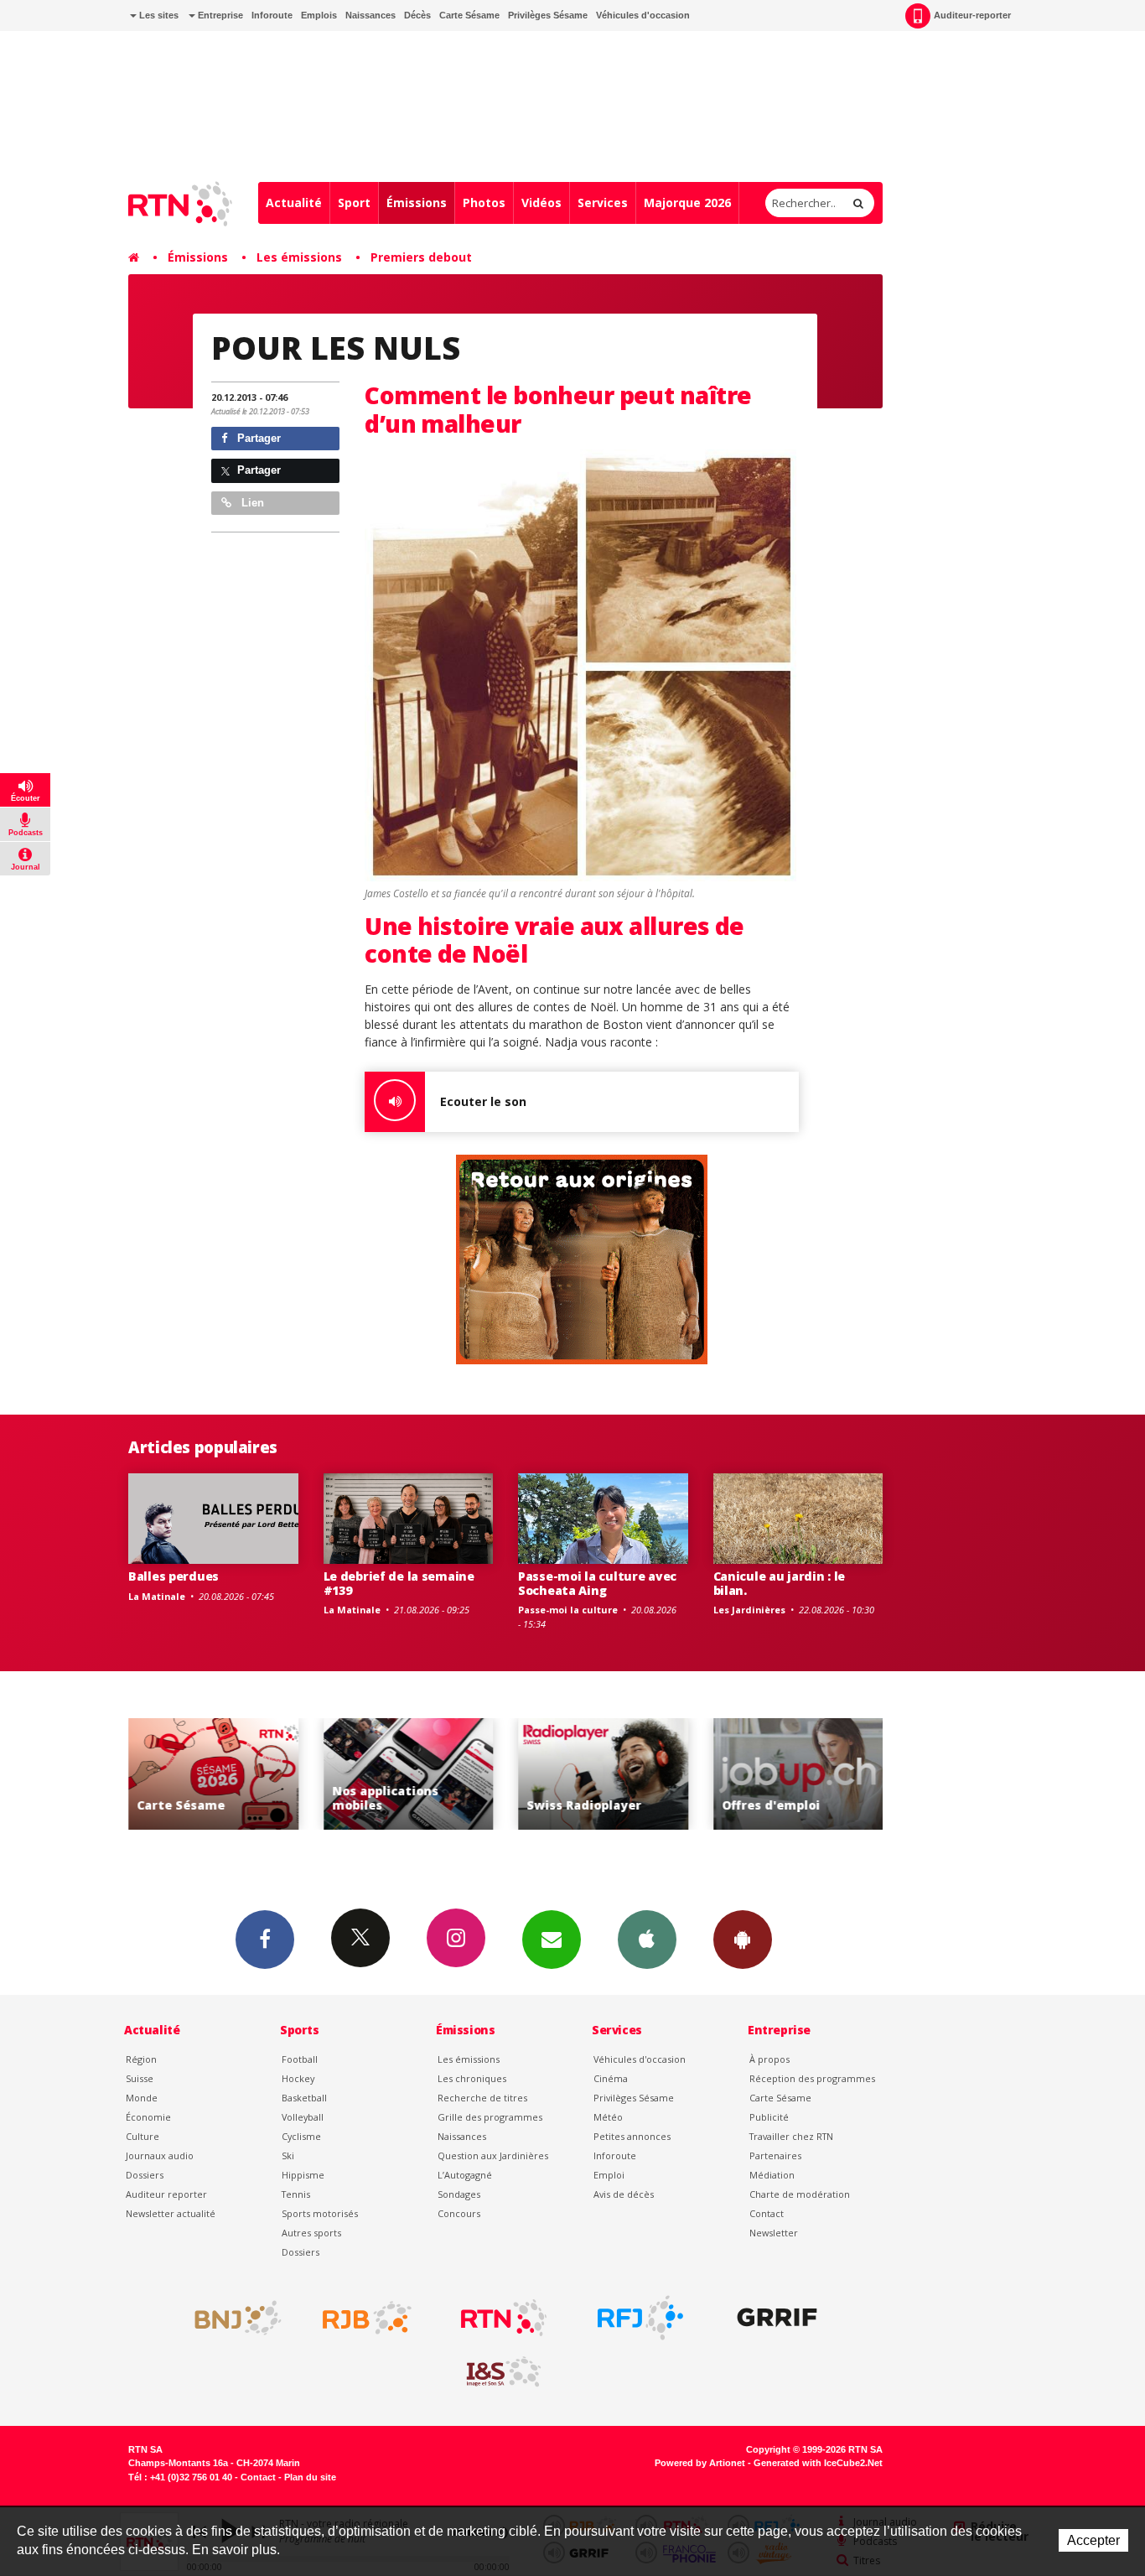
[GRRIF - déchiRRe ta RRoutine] (777, 2318)
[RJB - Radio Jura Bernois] (367, 2318)
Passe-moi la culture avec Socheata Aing (597, 1583)
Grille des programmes (490, 2117)
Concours (459, 2213)
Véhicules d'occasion (643, 15)
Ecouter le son (483, 1101)
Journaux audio (160, 2155)
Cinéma (611, 2078)
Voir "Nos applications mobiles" (409, 1774)
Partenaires (775, 2155)
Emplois (319, 15)
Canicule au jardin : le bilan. (780, 1583)
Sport (354, 203)
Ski (288, 2155)
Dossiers (145, 2175)
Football (300, 2059)
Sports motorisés (320, 2213)
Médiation (772, 2175)
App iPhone (647, 1940)
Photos (484, 203)
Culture (142, 2136)
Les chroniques (472, 2078)
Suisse (140, 2078)
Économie (148, 2117)
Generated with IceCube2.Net (818, 2463)
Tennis (296, 2194)
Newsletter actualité (171, 2213)
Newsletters (552, 1940)
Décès (417, 15)
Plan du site (310, 2477)
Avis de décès (624, 2194)
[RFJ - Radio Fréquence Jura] (640, 2318)
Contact (767, 2213)
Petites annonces (632, 2136)
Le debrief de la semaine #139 (399, 1583)
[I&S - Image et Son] (504, 2372)
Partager (257, 438)
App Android (743, 1940)
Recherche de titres (482, 2098)
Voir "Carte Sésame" (213, 1774)
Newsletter (774, 2233)
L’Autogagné (465, 2175)
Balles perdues (174, 1576)
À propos (769, 2059)
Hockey (298, 2078)
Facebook (265, 1940)
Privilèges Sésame (548, 15)
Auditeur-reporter (972, 15)
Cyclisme (301, 2136)
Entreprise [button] (219, 15)
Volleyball (303, 2117)
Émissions (417, 203)
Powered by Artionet (700, 2463)
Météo (608, 2117)
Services (603, 203)
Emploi (609, 2175)
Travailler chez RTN (791, 2136)
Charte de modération (800, 2194)
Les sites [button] (158, 15)
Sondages (459, 2194)
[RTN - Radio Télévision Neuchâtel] (504, 2318)
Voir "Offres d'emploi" (798, 1774)
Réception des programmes (812, 2078)
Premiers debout (421, 257)
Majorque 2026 (687, 203)
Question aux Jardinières (493, 2155)
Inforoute (272, 15)
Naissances (370, 15)
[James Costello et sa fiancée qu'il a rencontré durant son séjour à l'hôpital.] (582, 667)
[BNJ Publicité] (231, 2318)
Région (141, 2059)
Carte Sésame (469, 15)
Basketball (304, 2098)
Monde (142, 2098)
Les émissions (299, 257)
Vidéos (541, 203)
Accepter (1093, 2540)
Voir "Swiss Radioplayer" (603, 1774)
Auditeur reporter (166, 2194)
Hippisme (303, 2175)
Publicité (769, 2117)
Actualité (294, 203)
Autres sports (311, 2233)
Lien (251, 503)
